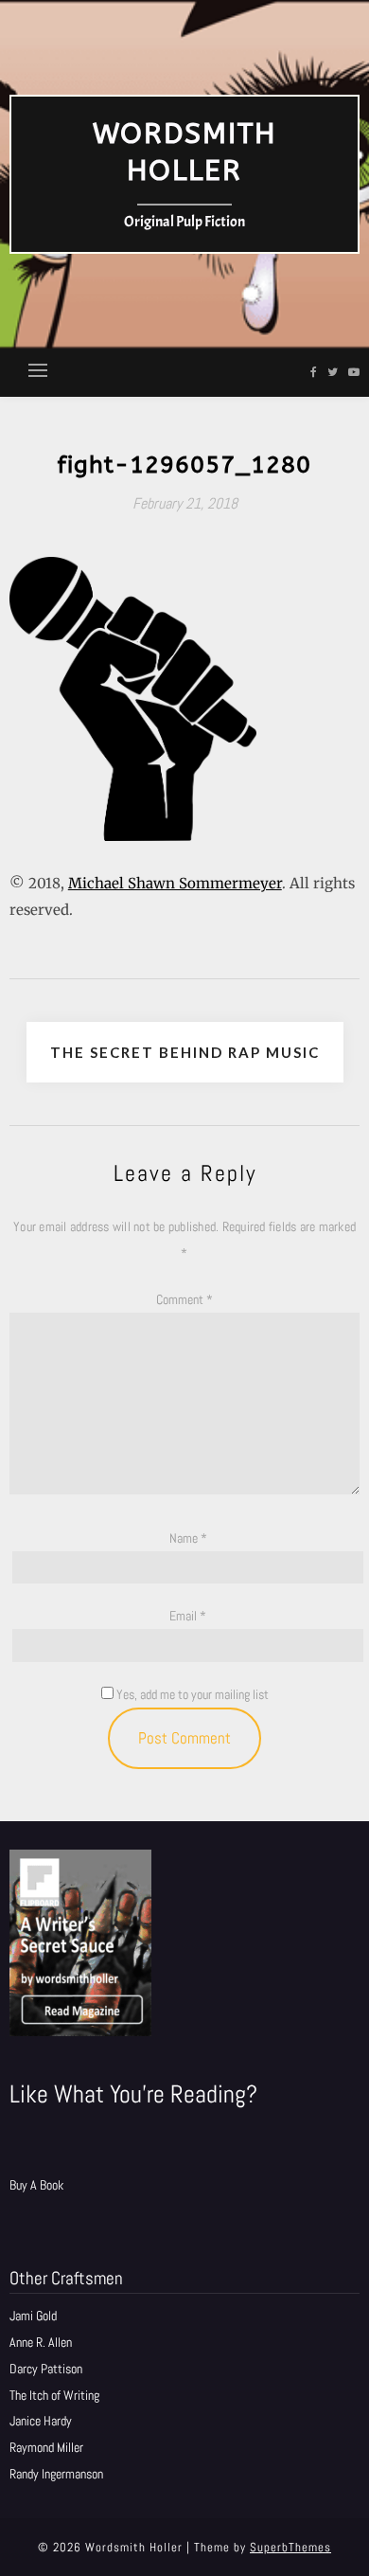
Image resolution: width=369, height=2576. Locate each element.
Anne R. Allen (41, 2342)
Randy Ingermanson (56, 2474)
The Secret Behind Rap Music (185, 1052)
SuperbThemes (290, 2547)
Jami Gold (33, 2316)
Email (188, 1616)
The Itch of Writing (54, 2395)
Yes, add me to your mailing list (191, 1694)
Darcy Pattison (46, 2369)
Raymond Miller (46, 2447)
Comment (184, 1299)
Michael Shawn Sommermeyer (175, 883)
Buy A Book (36, 2185)
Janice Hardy (41, 2421)
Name (188, 1538)
